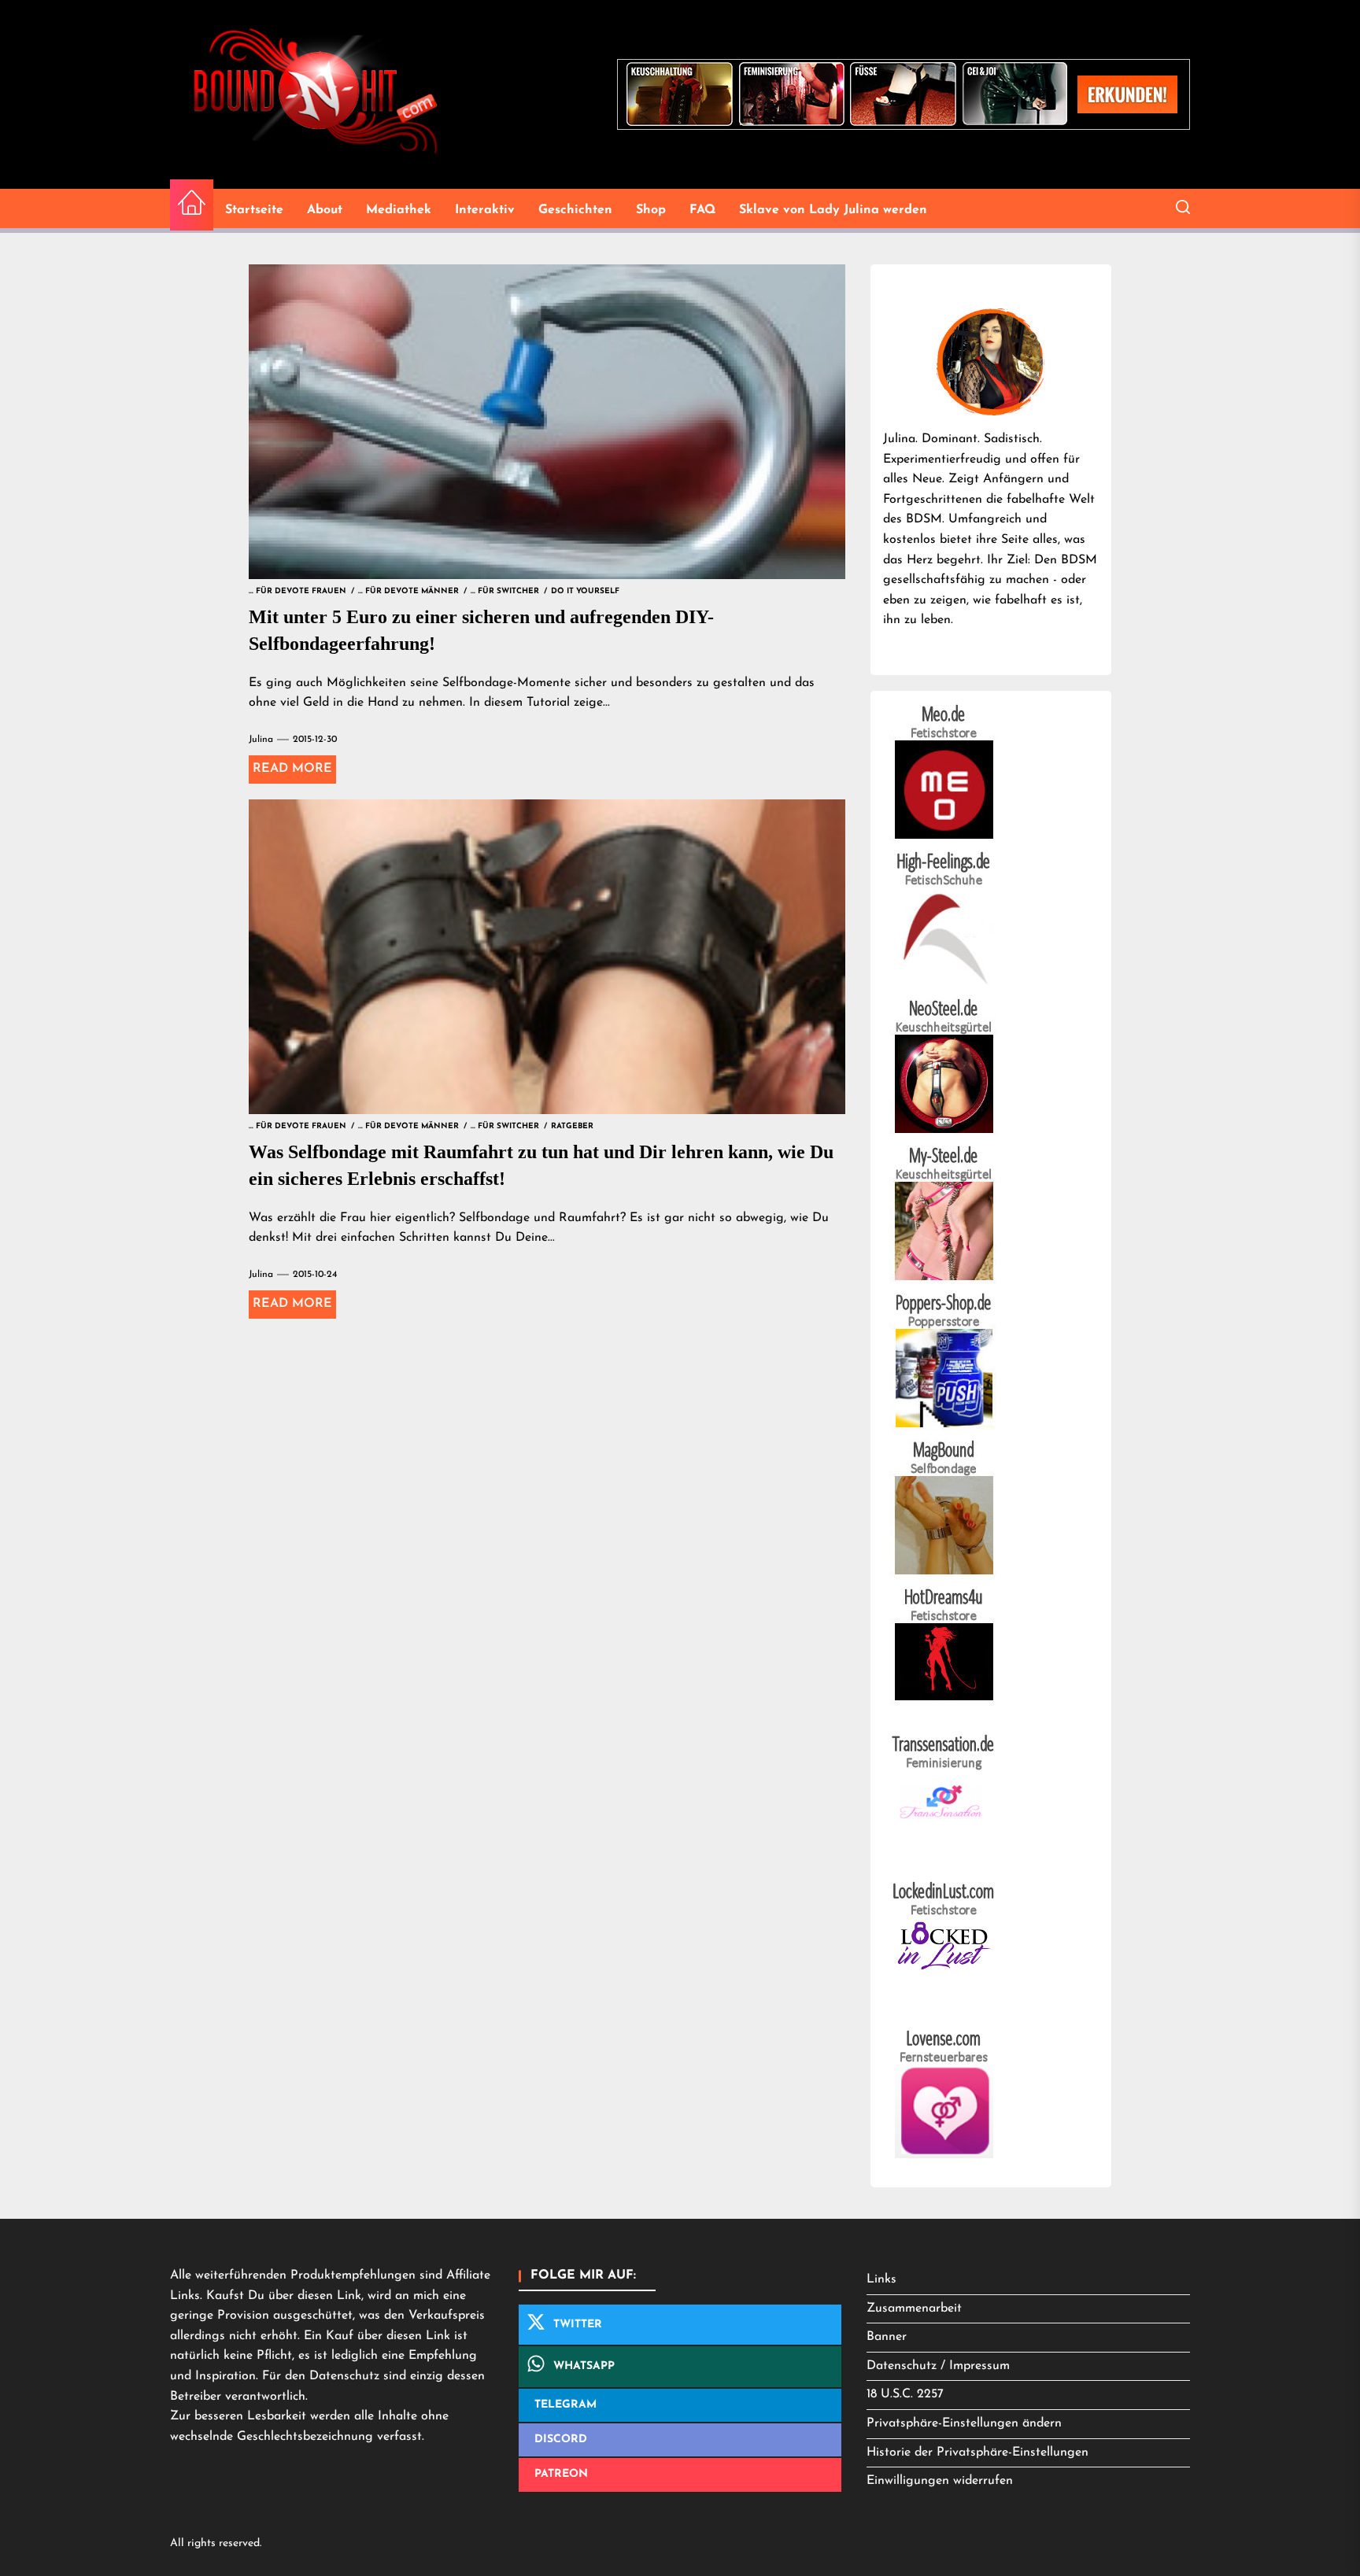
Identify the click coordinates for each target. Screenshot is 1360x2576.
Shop (651, 210)
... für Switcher (505, 591)
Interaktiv (485, 210)
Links (881, 2279)
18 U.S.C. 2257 (905, 2394)
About (325, 210)
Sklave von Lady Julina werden (833, 210)
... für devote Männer (408, 591)
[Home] (192, 205)
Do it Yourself (585, 591)
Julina (261, 740)
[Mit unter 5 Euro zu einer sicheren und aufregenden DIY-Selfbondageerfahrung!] (547, 422)
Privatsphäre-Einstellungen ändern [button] (964, 2423)
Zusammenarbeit (914, 2308)
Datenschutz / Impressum (938, 2366)
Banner (887, 2337)
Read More (292, 769)
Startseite (254, 210)
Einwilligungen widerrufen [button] (940, 2481)
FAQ (702, 210)
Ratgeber (572, 1126)
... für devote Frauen (297, 591)
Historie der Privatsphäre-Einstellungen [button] (978, 2452)
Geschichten (575, 210)
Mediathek (399, 210)
